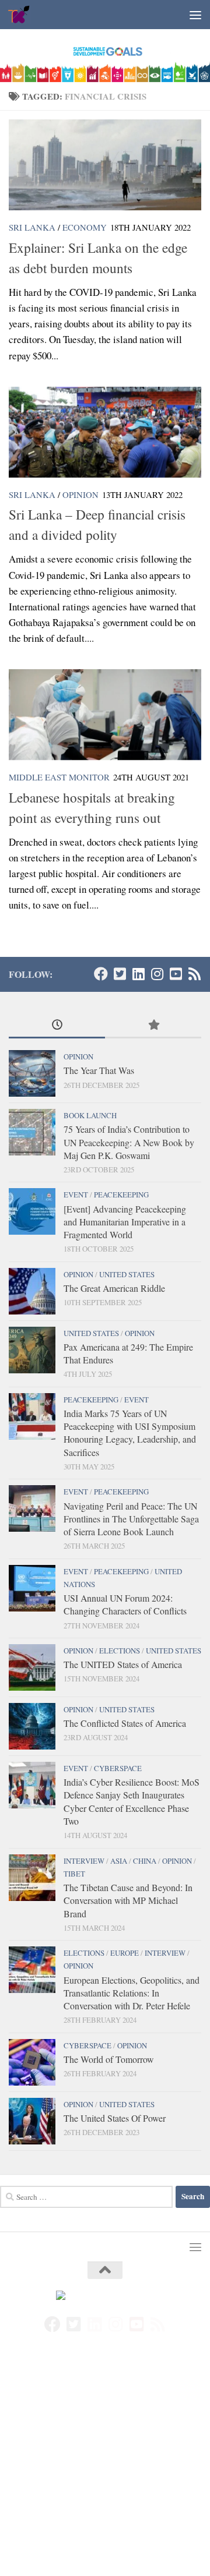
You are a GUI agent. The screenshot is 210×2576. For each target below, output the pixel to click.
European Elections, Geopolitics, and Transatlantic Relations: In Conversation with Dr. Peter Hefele (132, 1993)
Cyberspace (118, 1768)
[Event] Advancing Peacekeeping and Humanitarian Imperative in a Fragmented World (125, 1222)
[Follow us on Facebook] (101, 974)
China (145, 1861)
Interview (84, 1861)
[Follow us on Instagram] (157, 974)
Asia (119, 1861)
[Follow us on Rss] (194, 974)
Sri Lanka (32, 227)
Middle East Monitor (59, 777)
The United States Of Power (115, 2118)
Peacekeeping (121, 1195)
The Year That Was (99, 1070)
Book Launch (90, 1115)
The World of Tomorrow (108, 2059)
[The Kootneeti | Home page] (23, 15)
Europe (125, 1953)
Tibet (74, 1874)
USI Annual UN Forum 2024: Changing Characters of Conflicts (125, 1604)
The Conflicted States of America (125, 1723)
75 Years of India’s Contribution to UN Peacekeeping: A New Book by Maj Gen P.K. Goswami (129, 1142)
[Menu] (195, 15)
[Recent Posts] (57, 1026)
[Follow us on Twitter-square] (120, 974)
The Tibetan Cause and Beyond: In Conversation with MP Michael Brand (128, 1900)
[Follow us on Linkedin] (138, 974)
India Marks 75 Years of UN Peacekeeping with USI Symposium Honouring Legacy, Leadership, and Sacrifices (130, 1433)
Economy (85, 227)
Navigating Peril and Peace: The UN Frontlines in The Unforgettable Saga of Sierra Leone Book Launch (131, 1519)
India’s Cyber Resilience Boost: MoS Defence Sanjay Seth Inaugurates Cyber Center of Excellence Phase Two (132, 1801)
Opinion (80, 494)
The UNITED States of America (123, 1664)
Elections (120, 1651)
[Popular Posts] (153, 1026)
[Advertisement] (105, 2467)
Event (76, 1195)
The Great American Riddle (114, 1288)
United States (127, 1274)
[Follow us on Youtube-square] (176, 974)
